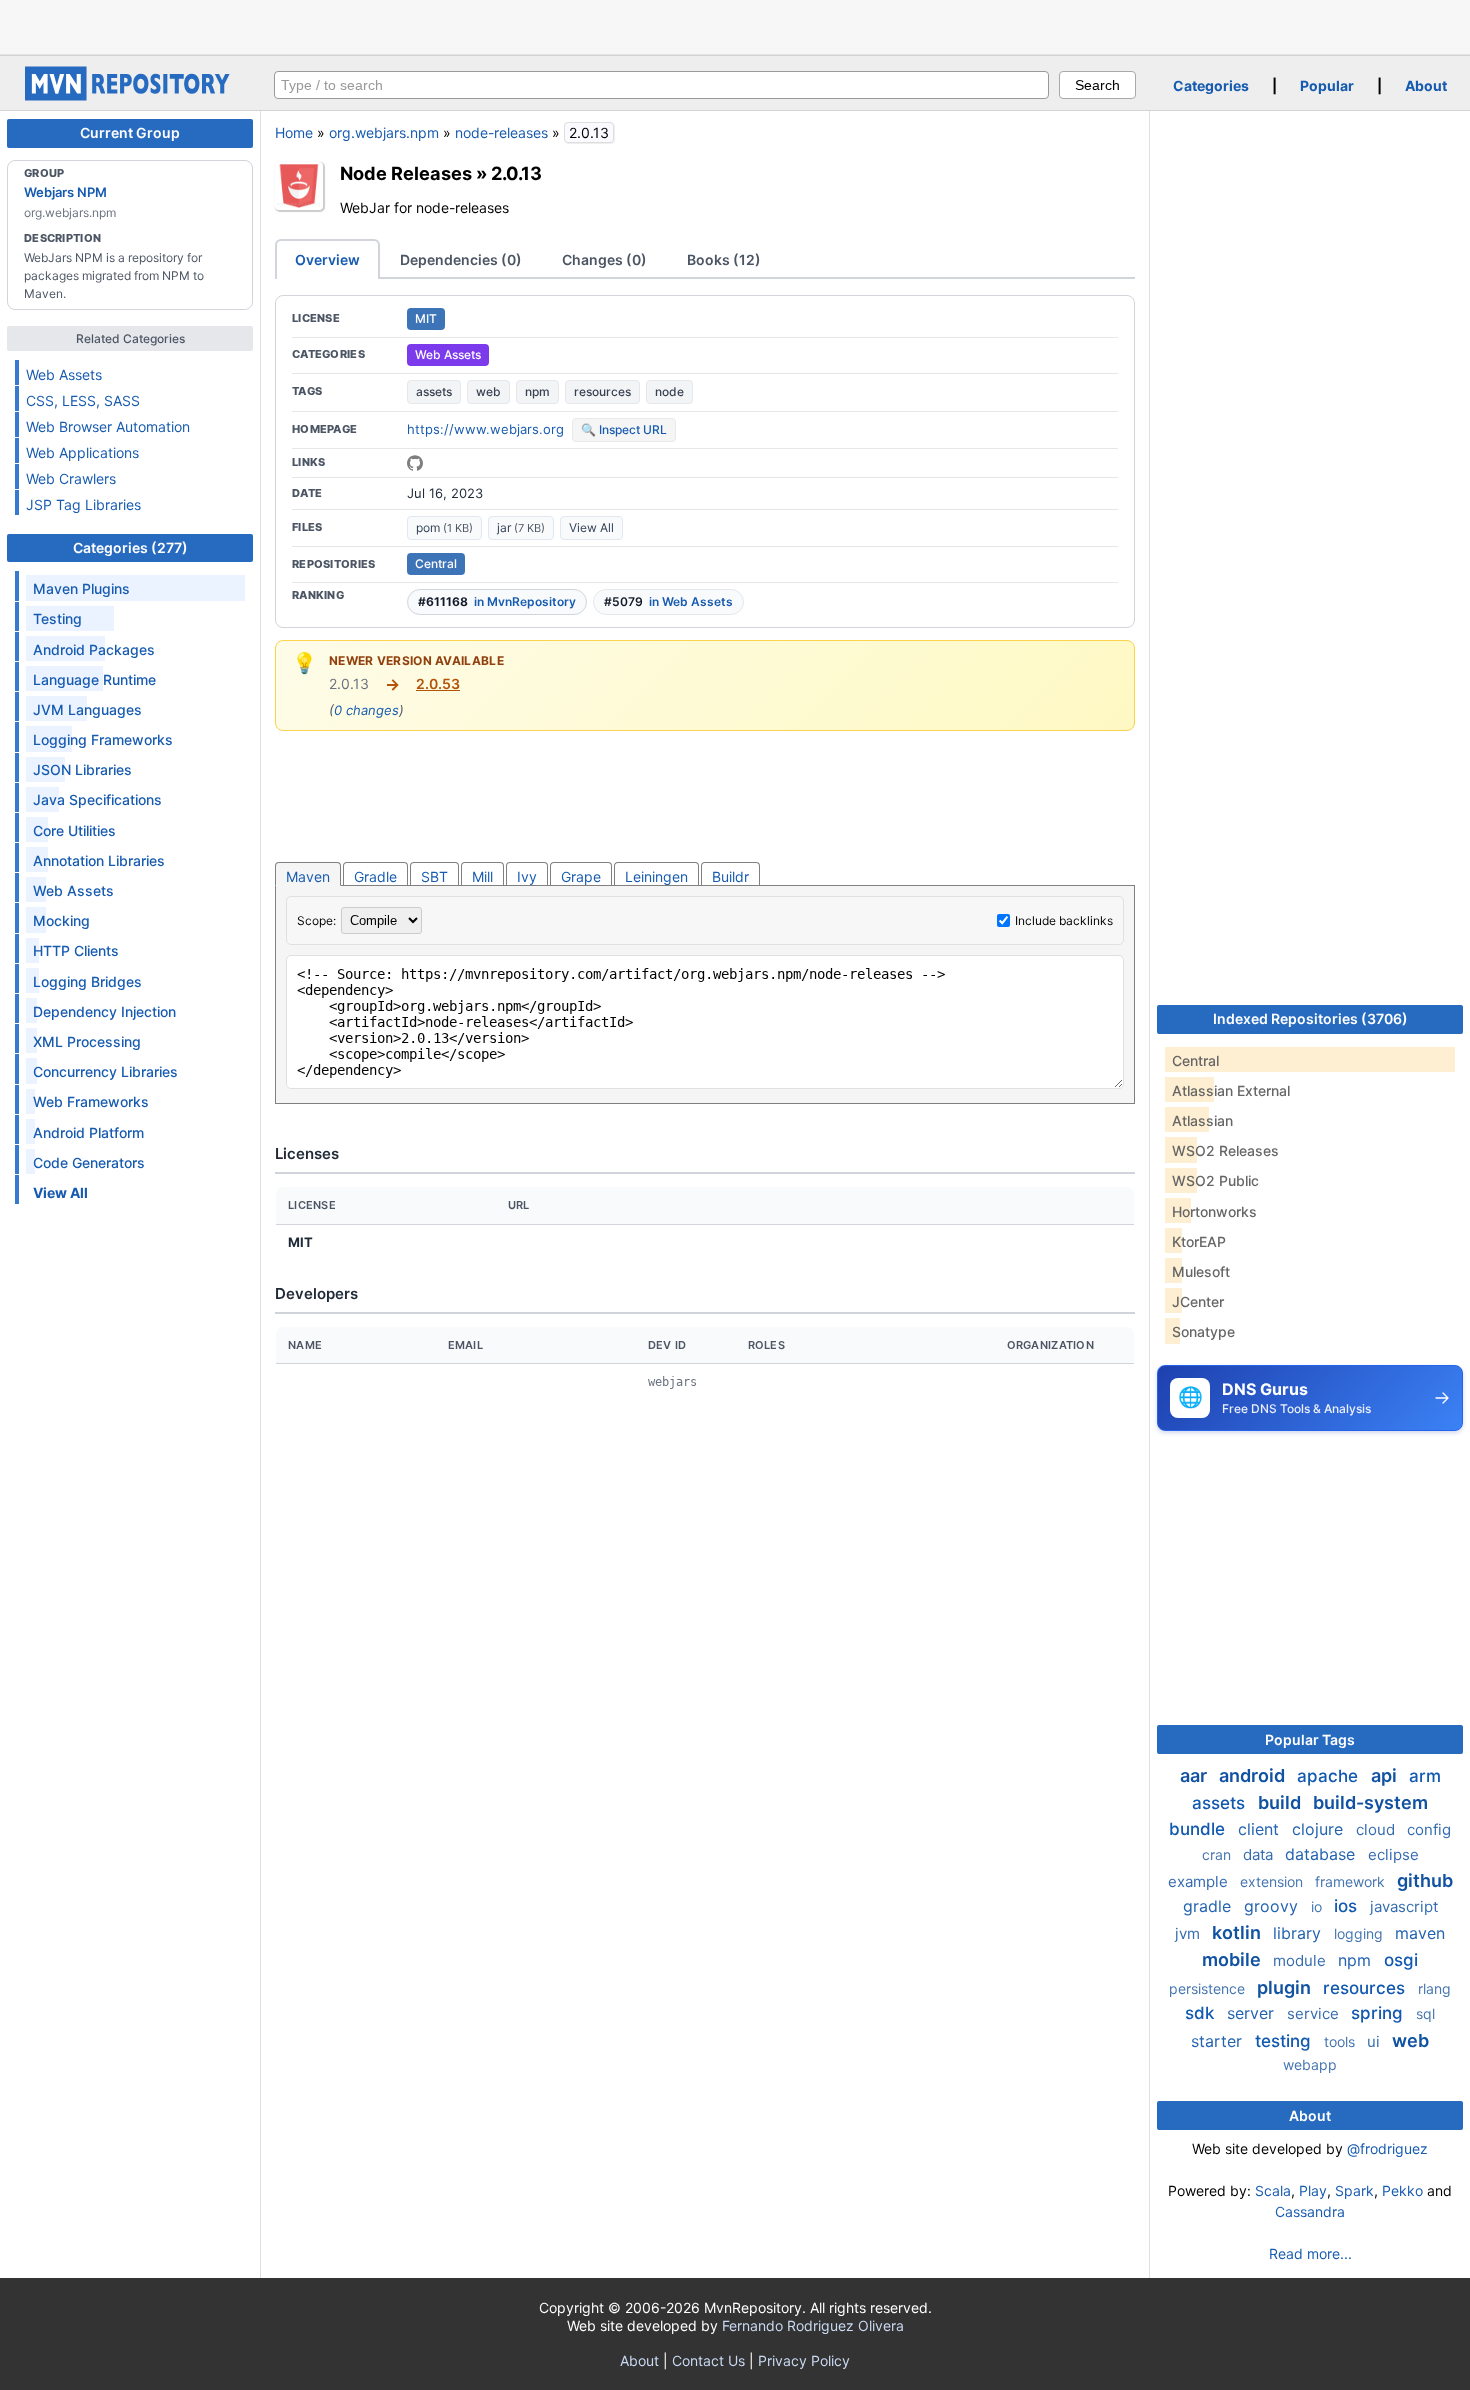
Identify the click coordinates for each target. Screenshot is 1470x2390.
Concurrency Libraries (105, 1071)
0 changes (366, 710)
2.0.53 (438, 683)
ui (1375, 2041)
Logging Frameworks (103, 739)
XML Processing (87, 1041)
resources (602, 391)
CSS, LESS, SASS (83, 400)
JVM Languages (87, 709)
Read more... (1310, 2253)
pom (444, 527)
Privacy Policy (804, 2360)
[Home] (130, 95)
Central (436, 563)
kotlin (1238, 1932)
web (488, 391)
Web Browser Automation (108, 426)
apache (1330, 1776)
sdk (1202, 2013)
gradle (1209, 1906)
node (669, 391)
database (1322, 1854)
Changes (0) (604, 259)
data (1260, 1854)
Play (1313, 2190)
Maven (308, 876)
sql (1425, 2013)
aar (1195, 1775)
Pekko (1402, 2190)
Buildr (730, 876)
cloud (1377, 1829)
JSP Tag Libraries (83, 504)
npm (537, 391)
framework (1352, 1881)
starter (1219, 2041)
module (1301, 1960)
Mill (482, 876)
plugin (1286, 1987)
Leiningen (656, 876)
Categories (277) (130, 547)
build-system (1370, 1802)
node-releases (501, 132)
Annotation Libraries (99, 860)
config (1429, 1829)
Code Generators (89, 1162)
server (1253, 2013)
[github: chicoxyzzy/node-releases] (415, 463)
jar (521, 527)
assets (434, 391)
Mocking (61, 920)
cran (1218, 1854)
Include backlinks (1064, 920)
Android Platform (88, 1132)
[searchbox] (661, 85)
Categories (1211, 85)
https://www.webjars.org (485, 429)
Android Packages (94, 649)
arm (1425, 1776)
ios (1348, 1906)
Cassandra (1310, 2211)
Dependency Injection (104, 1011)
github (1425, 1880)
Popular (1327, 85)
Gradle (375, 876)
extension (1273, 1881)
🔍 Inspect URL (624, 429)
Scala (1273, 2190)
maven (1420, 1933)
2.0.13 (516, 173)
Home (294, 132)
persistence (1209, 1988)
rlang (1434, 1988)
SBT (434, 876)
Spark (1354, 2190)
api (1386, 1775)
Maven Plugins (81, 588)
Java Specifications (97, 799)
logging (1360, 1933)
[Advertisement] (735, 25)
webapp (1310, 2064)
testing (1285, 2041)
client (1261, 1829)
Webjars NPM (65, 192)
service (1315, 2013)
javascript (1404, 1906)
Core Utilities (74, 830)
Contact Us (708, 2360)
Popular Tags (1310, 1739)
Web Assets (64, 374)
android (1254, 1775)
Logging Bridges (87, 981)
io (1318, 1906)
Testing (57, 618)
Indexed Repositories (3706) (1310, 1018)
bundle (1199, 1829)
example (1200, 1881)
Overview (327, 259)
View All (591, 527)
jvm (1189, 1933)
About (1426, 85)
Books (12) (724, 259)
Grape (581, 876)
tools (1341, 2041)
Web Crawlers (71, 478)
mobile (1233, 1959)
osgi (1401, 1960)
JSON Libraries (82, 769)
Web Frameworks (91, 1101)
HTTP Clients (76, 950)
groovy (1273, 1906)
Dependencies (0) (461, 259)
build (1281, 1802)
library (1299, 1933)
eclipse (1393, 1854)
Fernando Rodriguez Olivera (813, 2325)
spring (1379, 2013)
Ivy (527, 876)
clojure (1320, 1829)
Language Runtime (94, 679)
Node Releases (406, 173)
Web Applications (82, 452)
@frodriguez (1387, 2148)
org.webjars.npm (384, 132)
